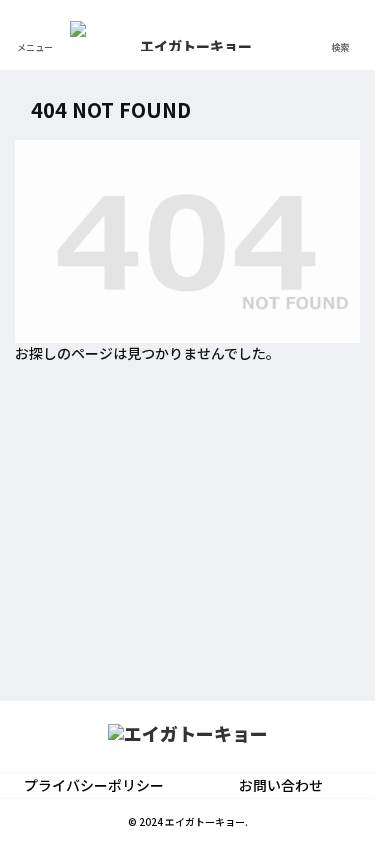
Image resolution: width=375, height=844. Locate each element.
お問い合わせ (281, 785)
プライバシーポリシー (94, 785)
